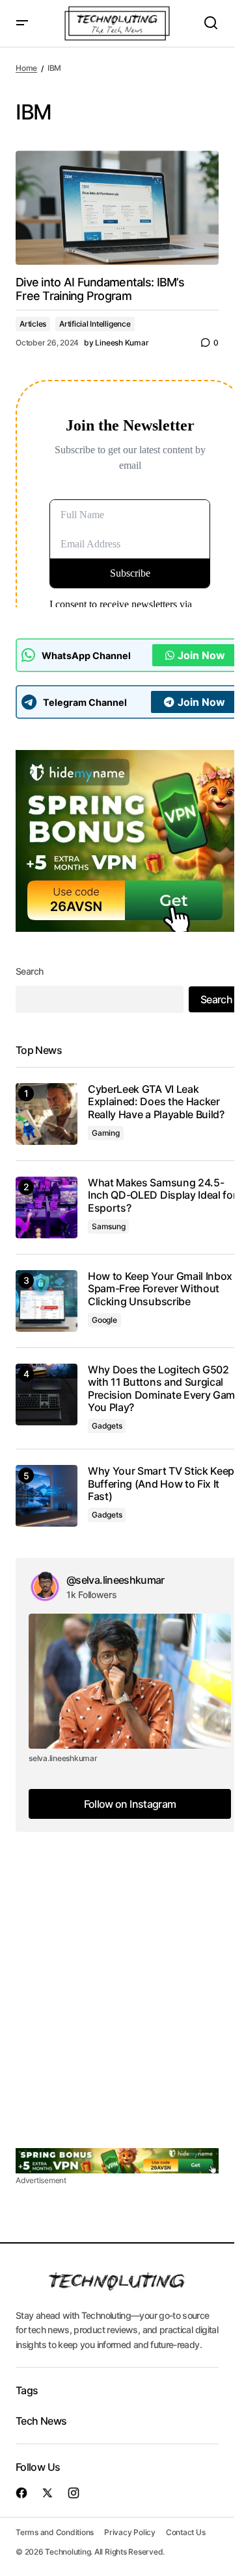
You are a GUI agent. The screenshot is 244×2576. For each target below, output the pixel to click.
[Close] (197, 1190)
